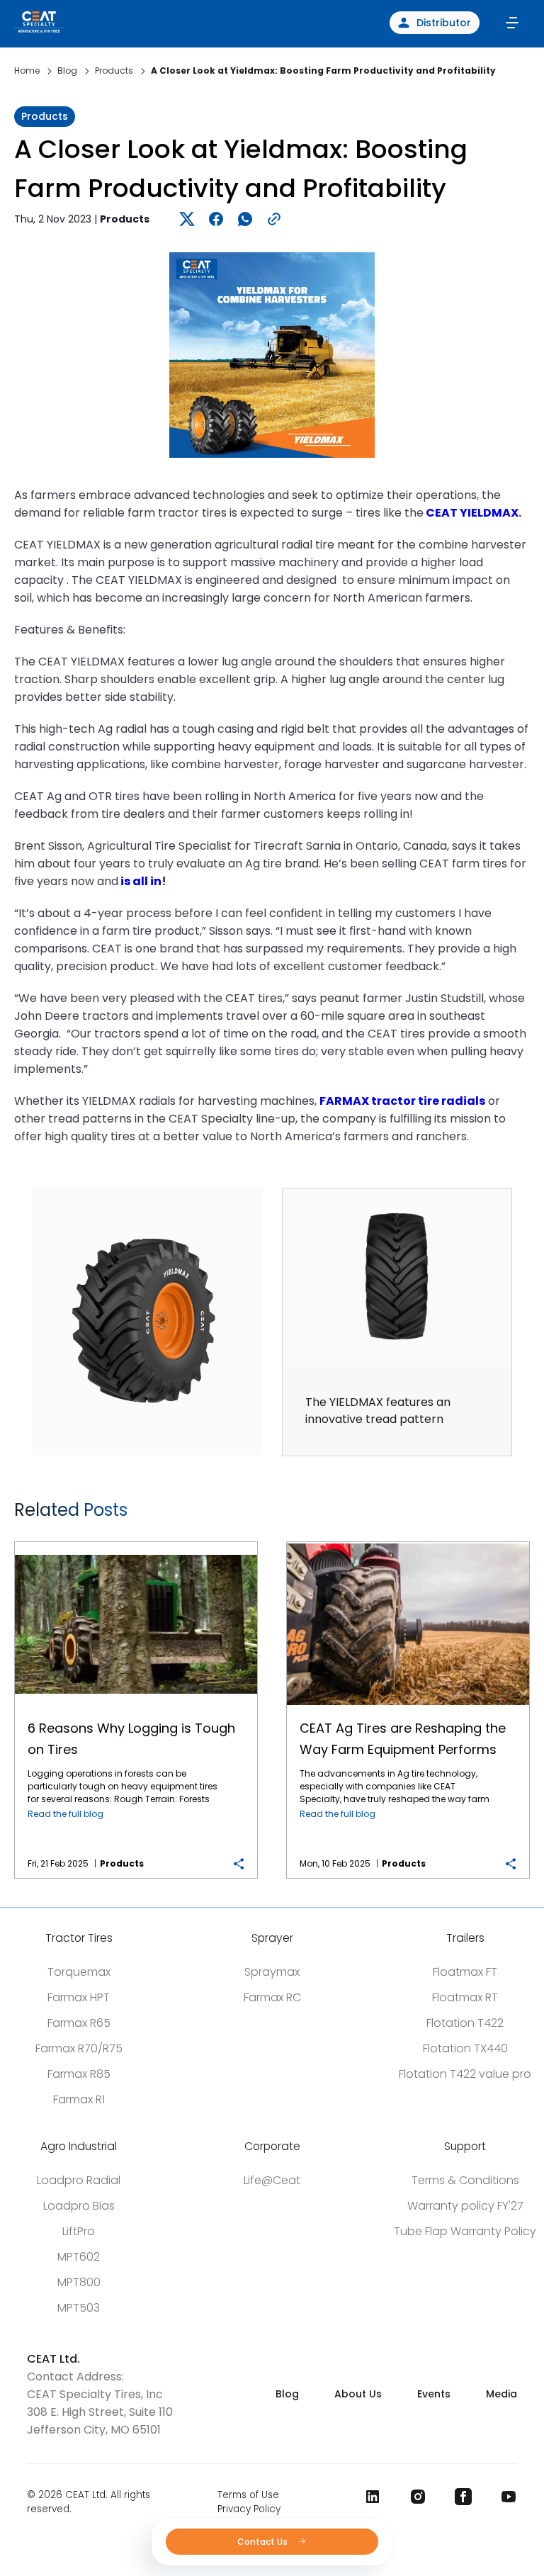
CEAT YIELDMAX (472, 513)
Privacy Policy (249, 2509)
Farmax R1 (79, 2099)
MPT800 (79, 2282)
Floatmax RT (465, 1997)
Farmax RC (272, 1997)
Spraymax (272, 1972)
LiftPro (79, 2231)
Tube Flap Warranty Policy (465, 2231)
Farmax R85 (79, 2074)
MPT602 (79, 2257)
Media (501, 2394)
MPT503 (79, 2308)
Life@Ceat (272, 2180)
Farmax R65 (79, 2023)
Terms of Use (248, 2495)
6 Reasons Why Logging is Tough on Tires (136, 1542)
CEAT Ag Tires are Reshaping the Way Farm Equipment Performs (408, 1542)
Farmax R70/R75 (79, 2048)
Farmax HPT (79, 1997)
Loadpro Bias (79, 2206)
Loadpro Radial (79, 2180)
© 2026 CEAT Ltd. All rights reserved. (89, 2502)
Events (434, 2394)
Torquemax (79, 1972)
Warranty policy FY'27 (465, 2206)
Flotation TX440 (465, 2048)
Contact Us (263, 2542)
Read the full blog (66, 1814)
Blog (287, 2394)
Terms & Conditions (465, 2180)
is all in (141, 881)
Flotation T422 (465, 2023)
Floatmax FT (465, 1972)
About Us (358, 2394)
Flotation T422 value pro (465, 2074)
